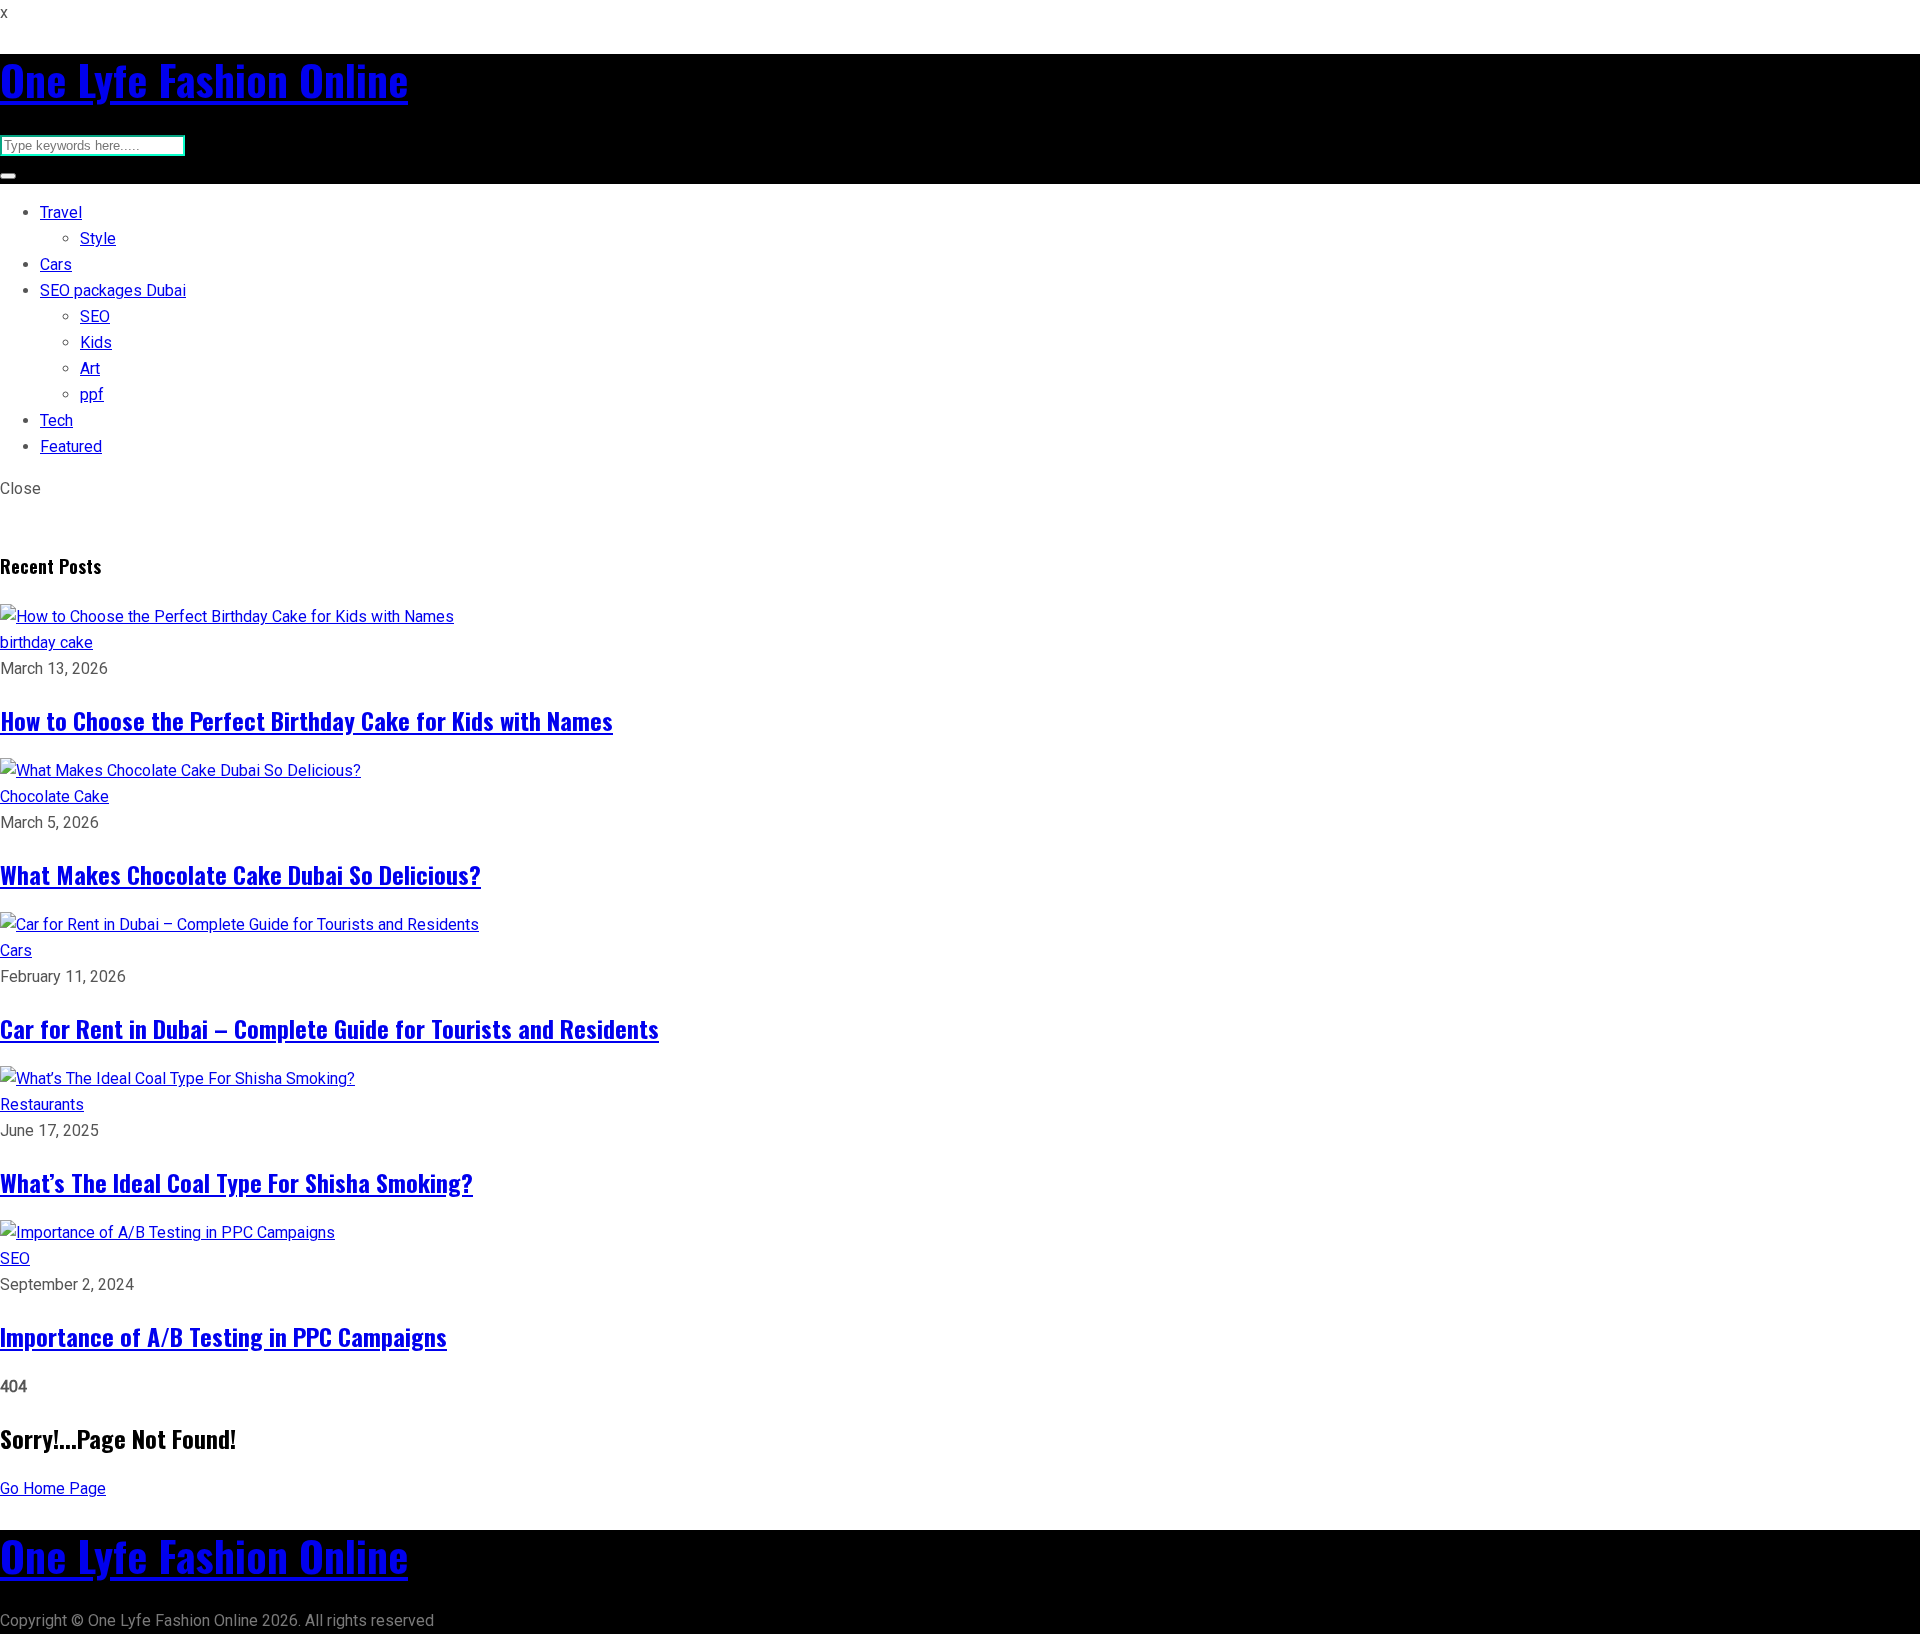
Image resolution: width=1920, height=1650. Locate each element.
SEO (95, 316)
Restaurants (42, 1104)
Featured (71, 446)
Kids (96, 342)
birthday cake (46, 642)
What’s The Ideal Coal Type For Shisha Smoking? (236, 1182)
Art (90, 368)
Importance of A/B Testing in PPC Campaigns (223, 1336)
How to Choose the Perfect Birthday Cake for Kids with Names (306, 720)
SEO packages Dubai (113, 290)
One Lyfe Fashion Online (204, 79)
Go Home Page (53, 1488)
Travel (61, 212)
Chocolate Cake (54, 796)
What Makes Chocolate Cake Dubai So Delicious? (240, 874)
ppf (92, 394)
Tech (56, 420)
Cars (56, 264)
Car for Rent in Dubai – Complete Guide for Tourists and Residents (329, 1028)
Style (98, 238)
